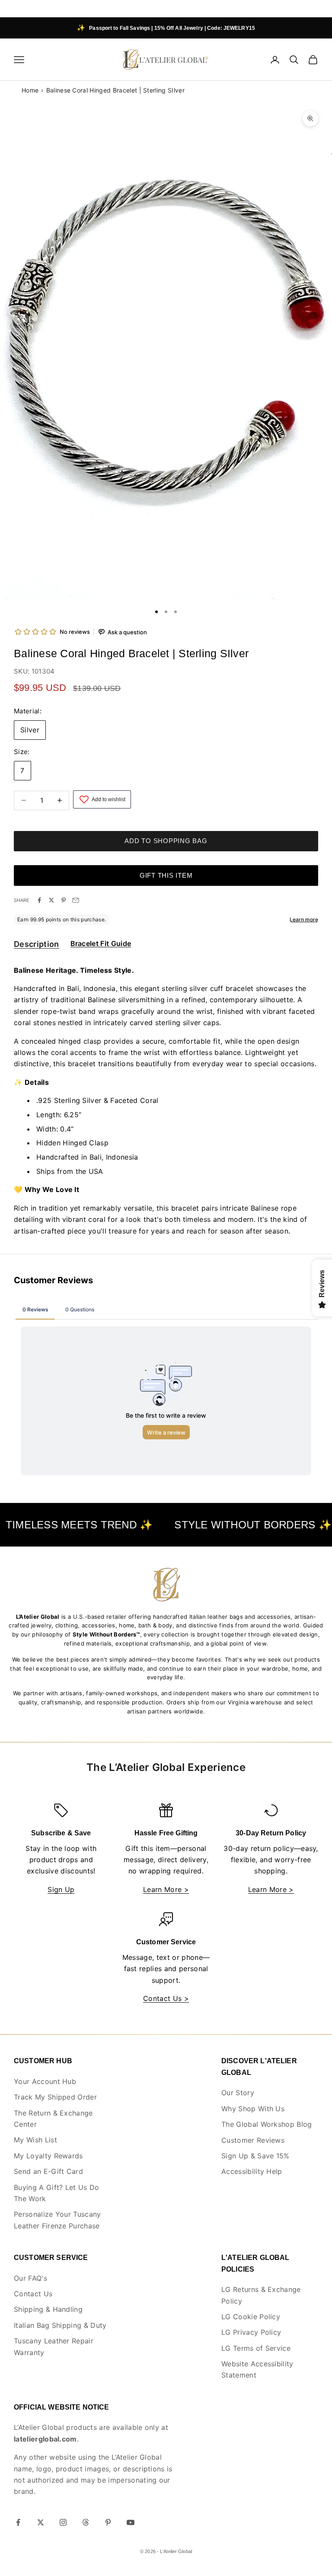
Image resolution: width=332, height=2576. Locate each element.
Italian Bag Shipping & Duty (60, 2325)
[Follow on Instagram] (63, 2522)
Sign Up (61, 1889)
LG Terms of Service (256, 2348)
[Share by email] (76, 900)
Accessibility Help (252, 2171)
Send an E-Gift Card (48, 2171)
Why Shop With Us (253, 2109)
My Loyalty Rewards (48, 2156)
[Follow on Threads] (86, 2522)
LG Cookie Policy (251, 2317)
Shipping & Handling (48, 2309)
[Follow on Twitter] (41, 2522)
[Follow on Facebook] (18, 2522)
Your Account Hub (45, 2081)
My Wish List (35, 2140)
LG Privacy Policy (251, 2332)
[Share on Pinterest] (64, 900)
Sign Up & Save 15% (255, 2156)
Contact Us (33, 2294)
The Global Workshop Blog (267, 2124)
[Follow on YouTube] (131, 2522)
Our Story (238, 2093)
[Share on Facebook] (39, 900)
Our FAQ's (30, 2278)
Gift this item (166, 875)
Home (30, 90)
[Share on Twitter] (51, 900)
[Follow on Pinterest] (108, 2522)
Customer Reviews (253, 2140)
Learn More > (166, 1889)
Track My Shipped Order (55, 2097)
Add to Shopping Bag (166, 841)
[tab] (37, 946)
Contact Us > (166, 1998)
